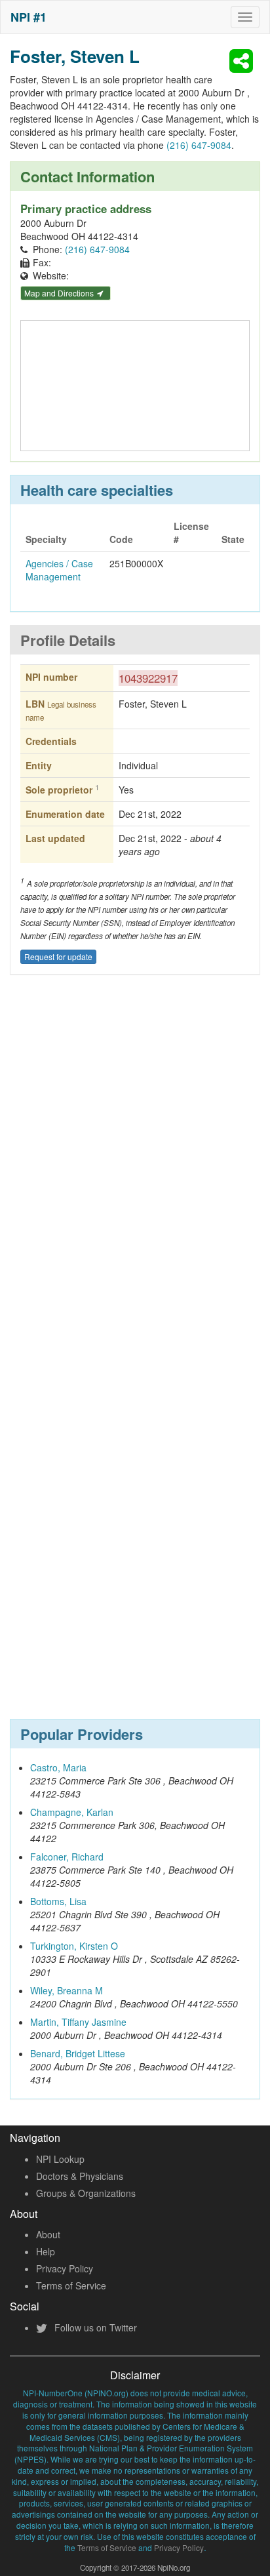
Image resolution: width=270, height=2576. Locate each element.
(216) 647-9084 (199, 145)
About (48, 2234)
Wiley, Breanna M (67, 1990)
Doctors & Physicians (80, 2176)
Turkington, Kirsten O (74, 1946)
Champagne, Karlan (72, 1812)
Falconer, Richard (67, 1857)
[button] (243, 61)
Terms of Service (71, 2285)
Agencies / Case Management (59, 570)
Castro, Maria (58, 1767)
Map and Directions (60, 293)
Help (46, 2251)
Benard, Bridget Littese (78, 2053)
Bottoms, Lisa (58, 1901)
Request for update (58, 956)
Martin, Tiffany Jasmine (78, 2022)
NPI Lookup (60, 2159)
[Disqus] (135, 1178)
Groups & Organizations (86, 2193)
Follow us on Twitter (94, 2327)
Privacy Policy (65, 2268)
